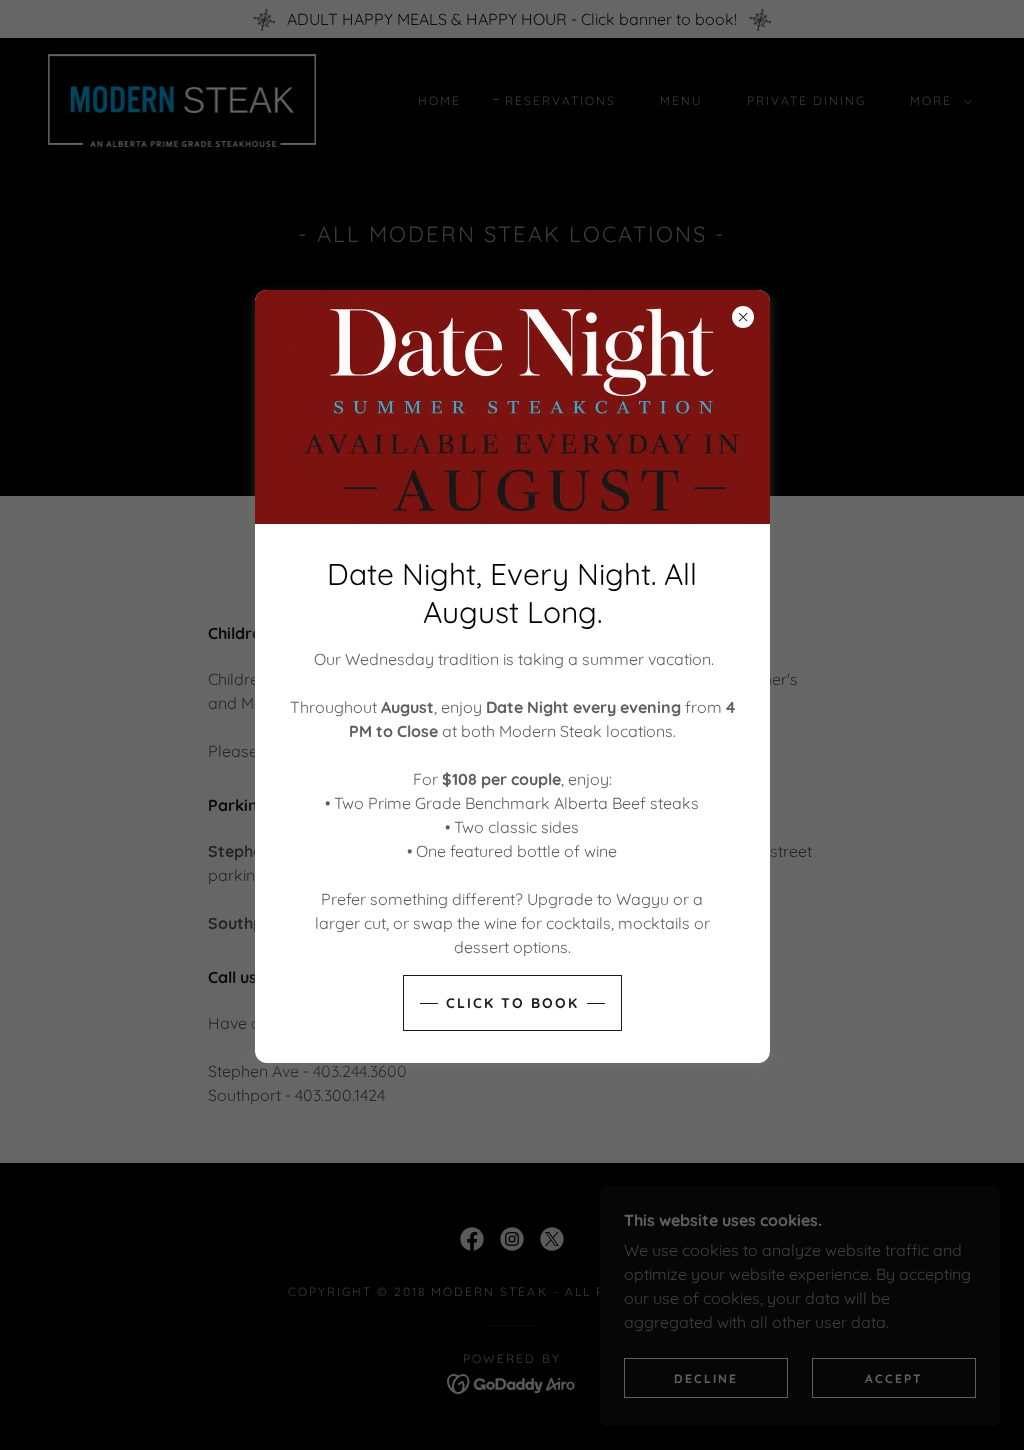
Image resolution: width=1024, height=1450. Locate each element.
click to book (512, 1003)
